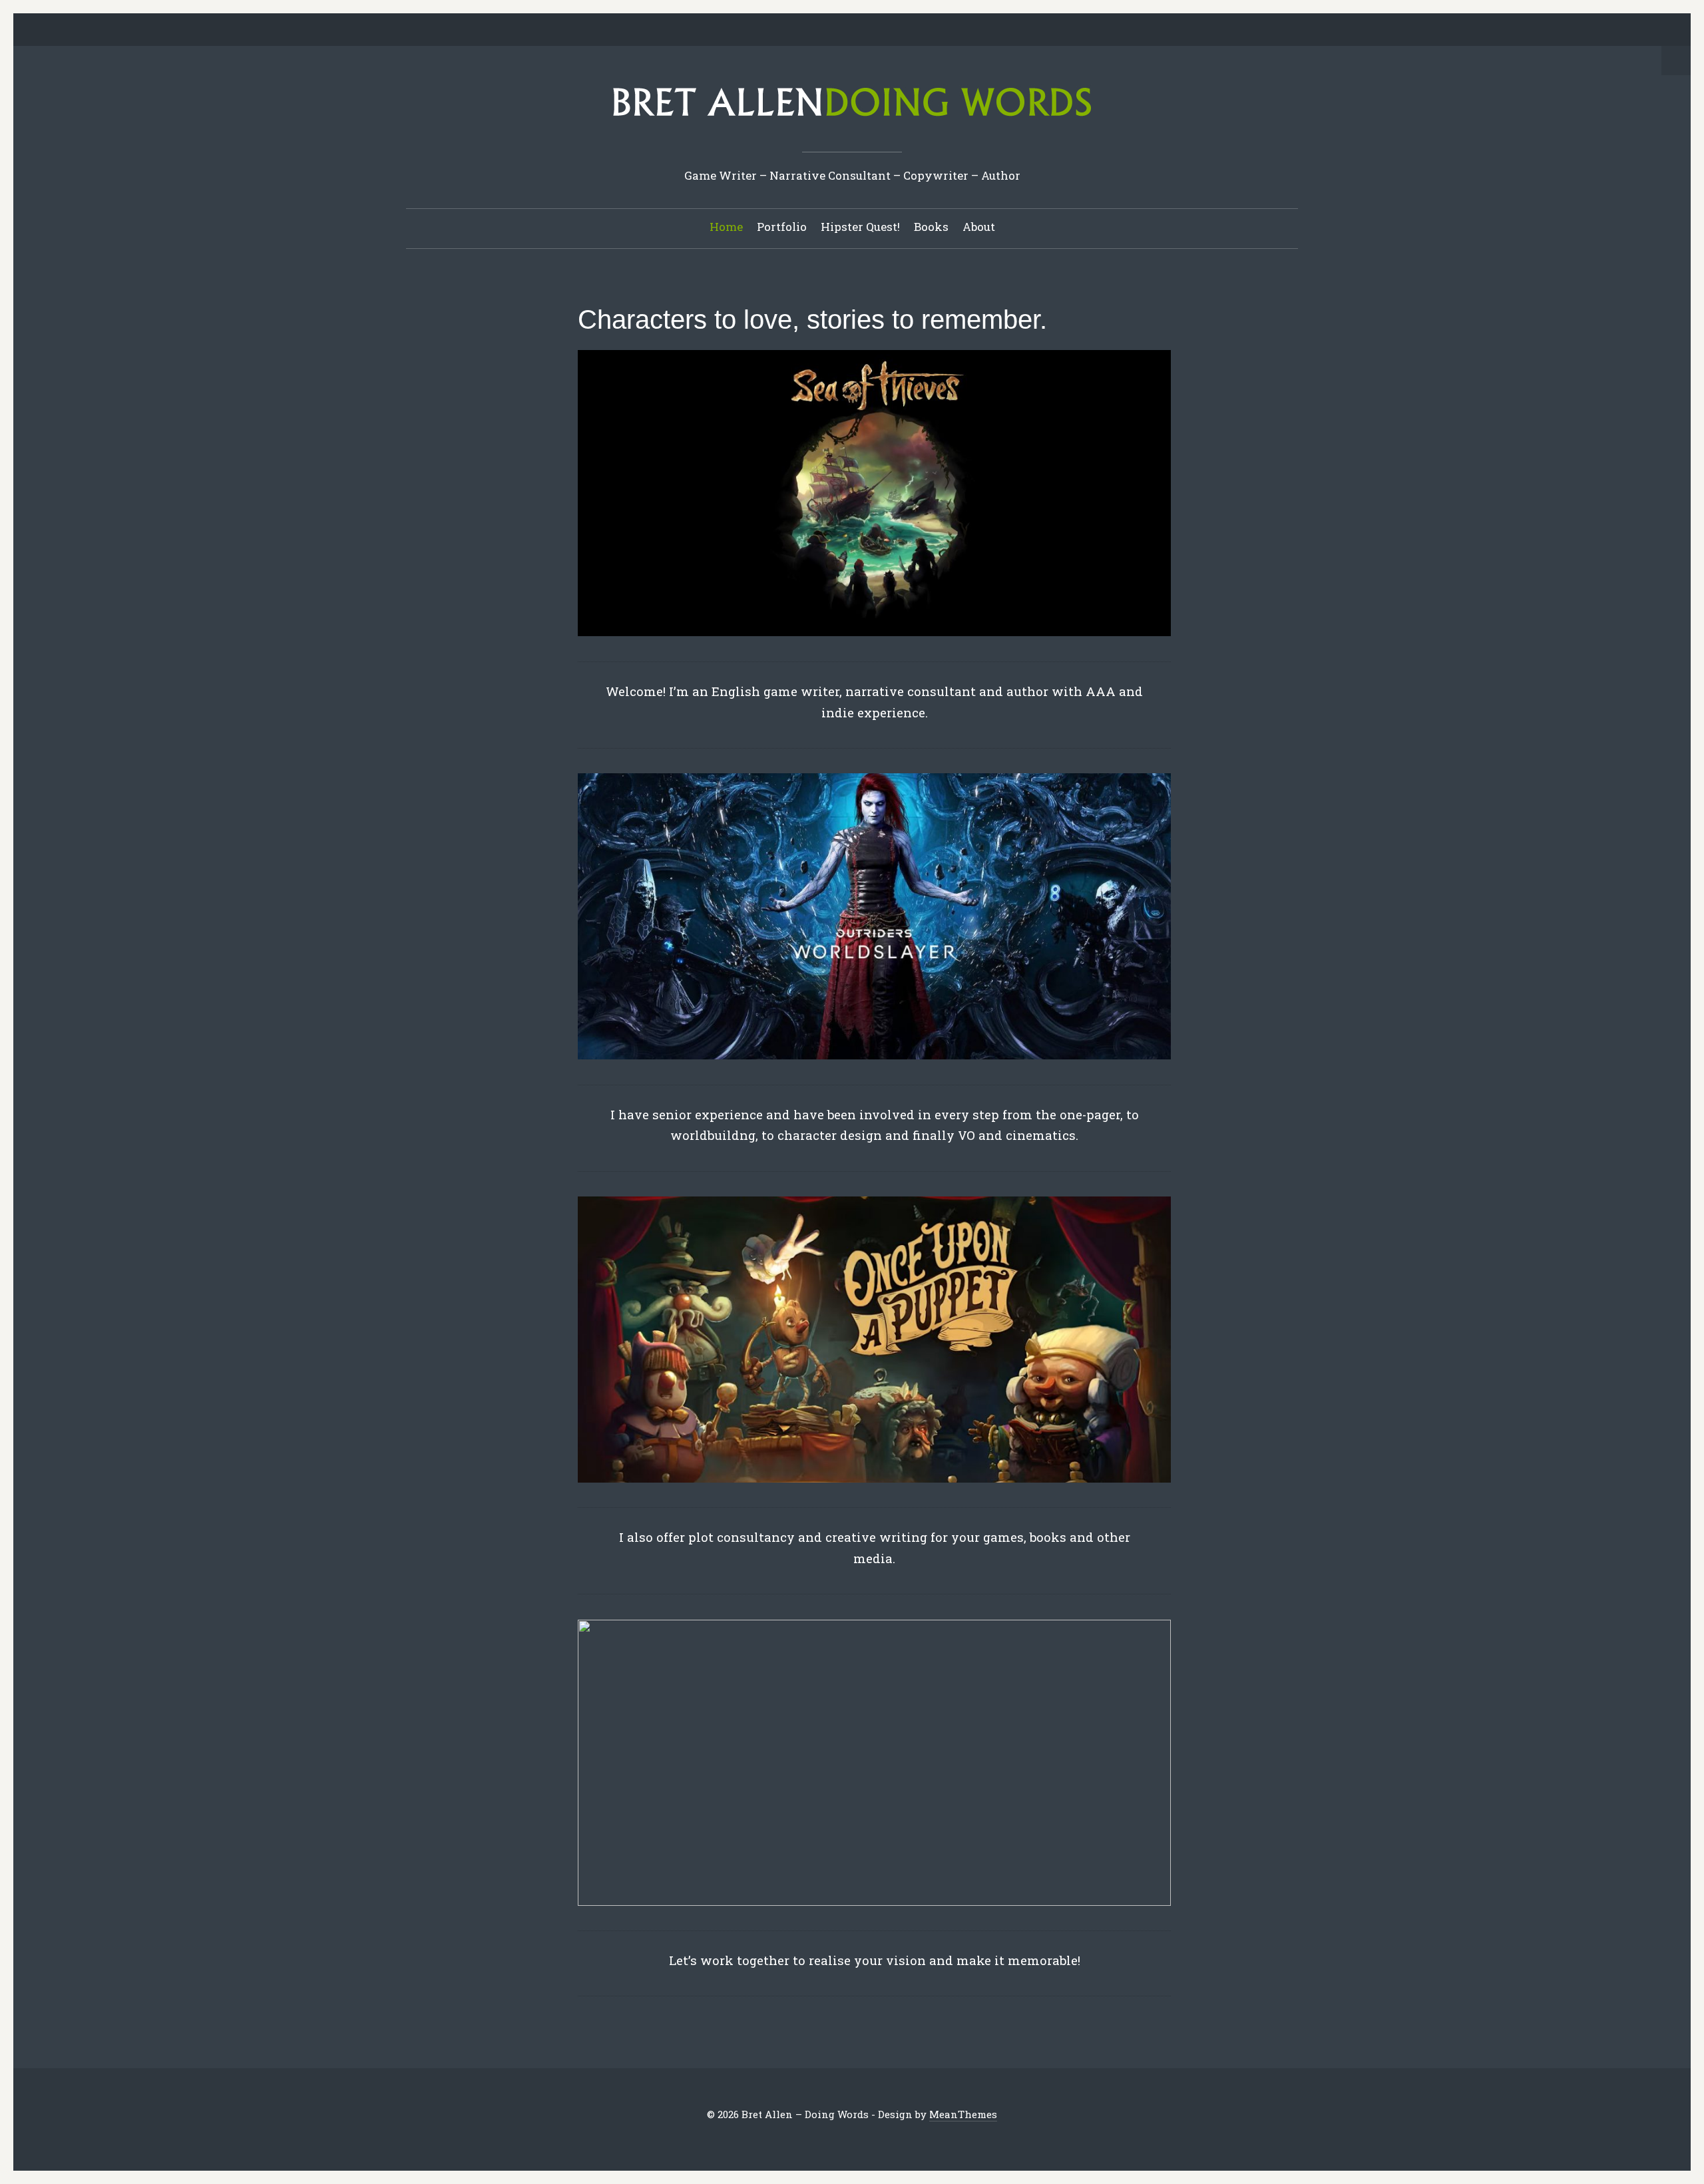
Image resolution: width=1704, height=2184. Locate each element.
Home (726, 227)
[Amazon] (904, 31)
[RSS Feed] (925, 31)
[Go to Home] (852, 121)
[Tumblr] (863, 31)
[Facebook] (801, 31)
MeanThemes (963, 2114)
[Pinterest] (842, 31)
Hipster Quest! (860, 227)
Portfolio (782, 227)
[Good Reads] (883, 31)
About (979, 227)
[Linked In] (821, 31)
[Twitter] (780, 31)
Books (931, 227)
